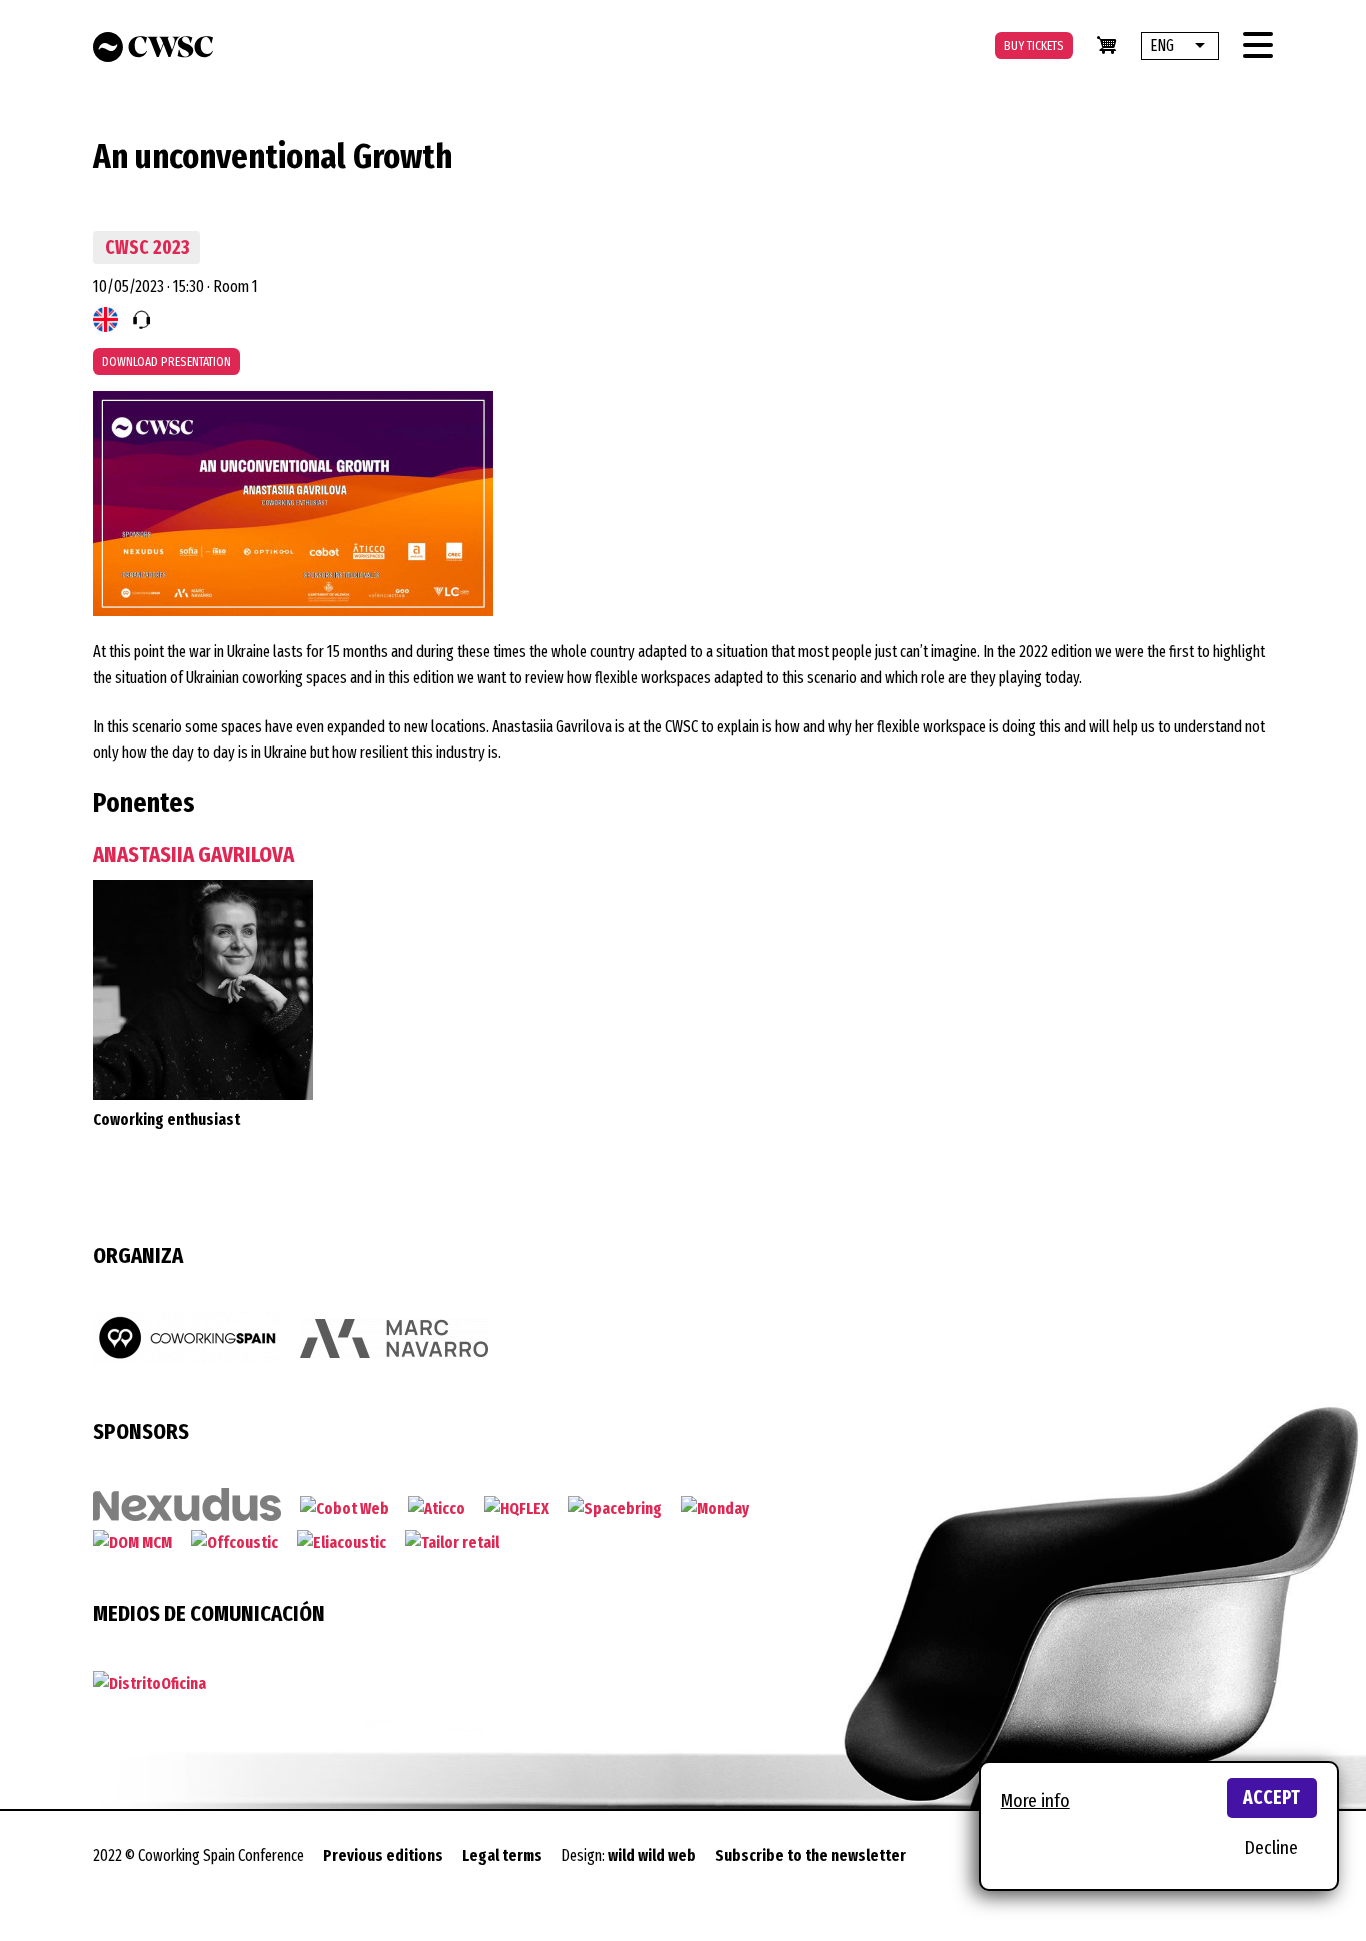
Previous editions (383, 1855)
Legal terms (502, 1855)
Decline (1271, 1847)
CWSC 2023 (147, 247)
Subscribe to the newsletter (810, 1855)
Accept (1271, 1797)
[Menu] (1258, 45)
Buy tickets (1034, 45)
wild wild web (652, 1855)
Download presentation (166, 361)
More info (1035, 1800)
